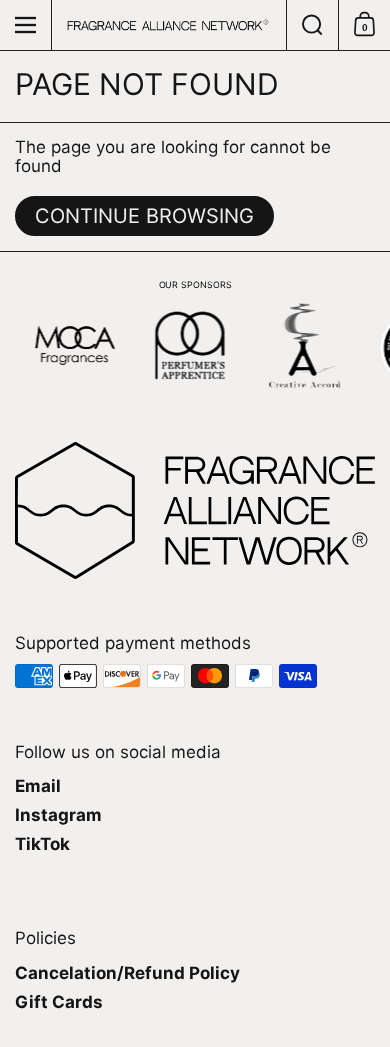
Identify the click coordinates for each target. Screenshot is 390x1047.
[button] (312, 25)
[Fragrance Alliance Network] (168, 25)
